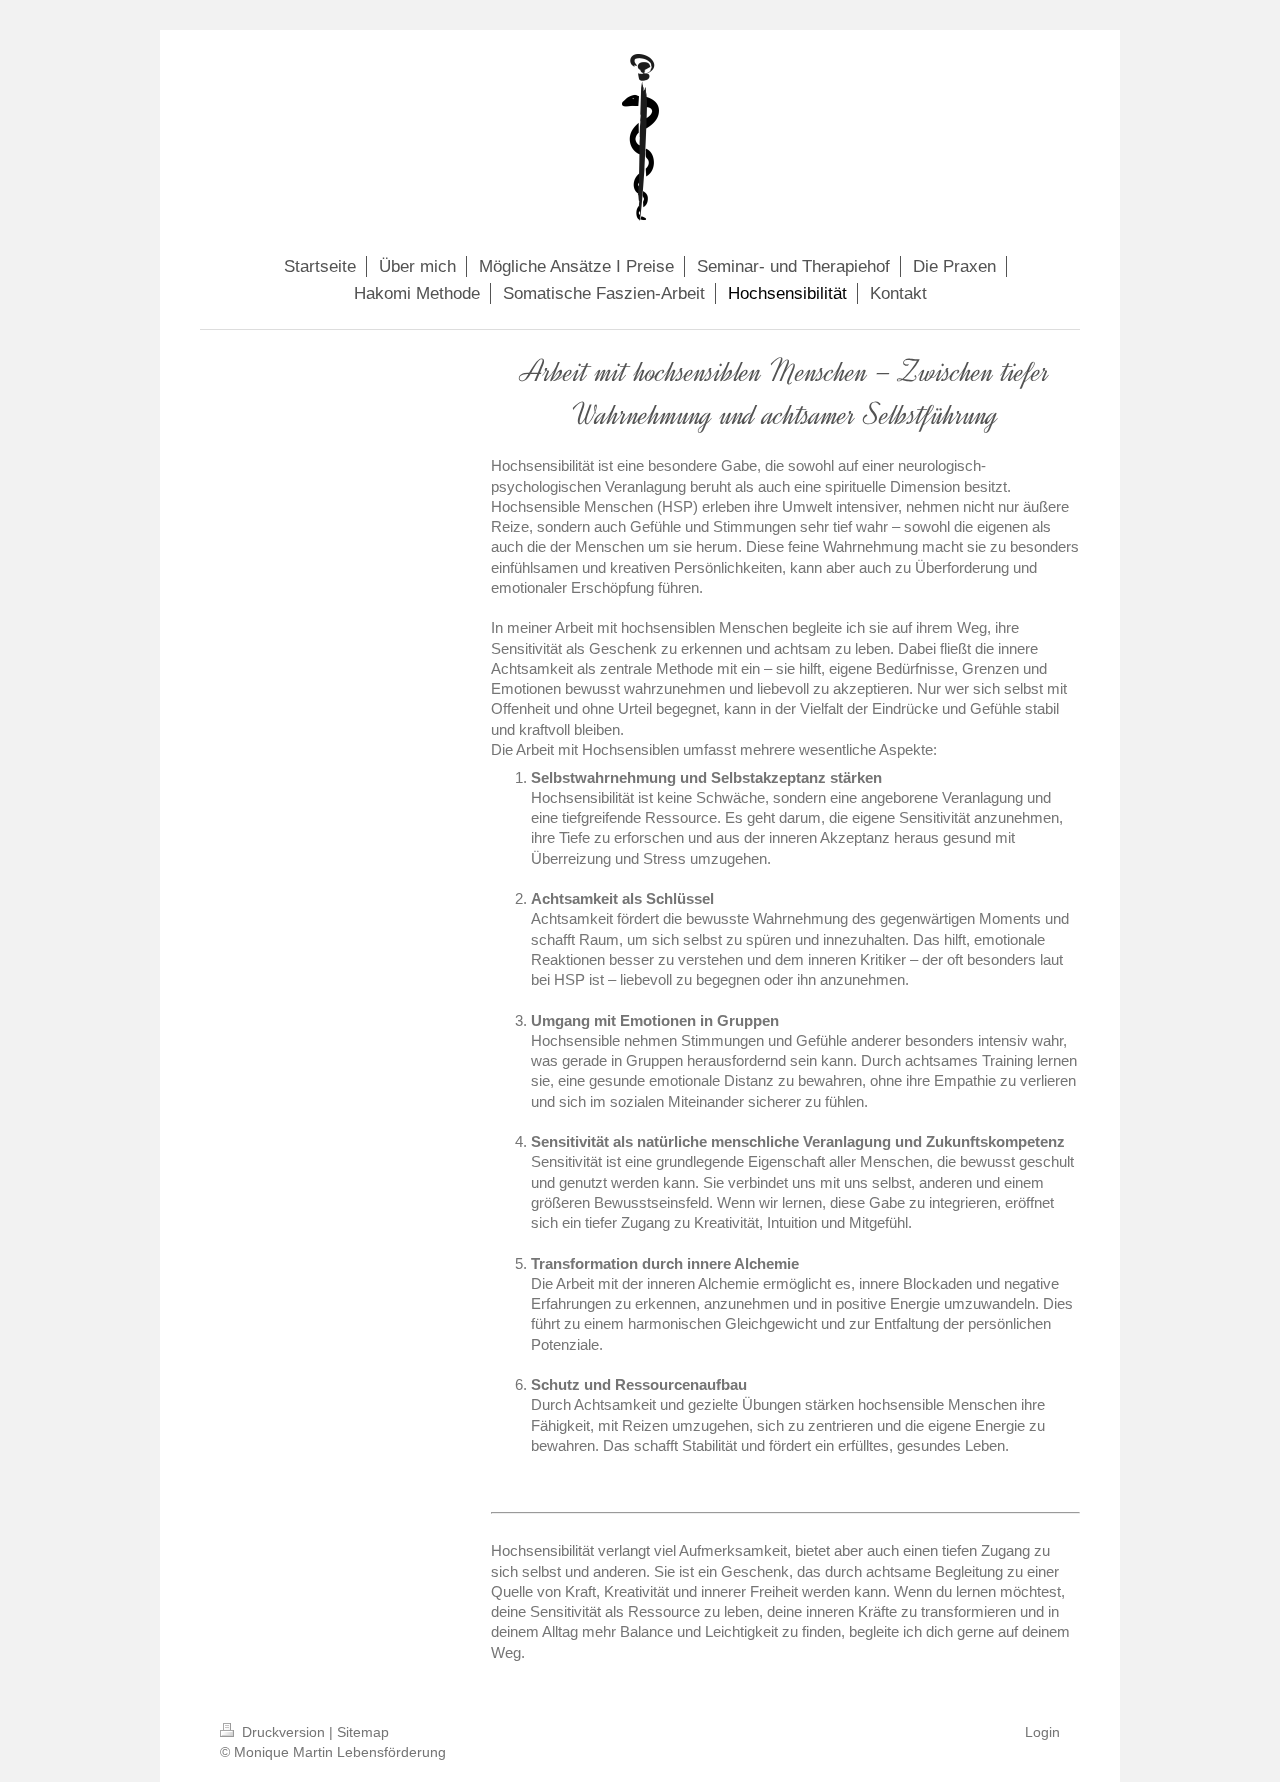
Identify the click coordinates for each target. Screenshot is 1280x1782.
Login (1042, 1732)
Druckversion (283, 1732)
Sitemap (363, 1732)
